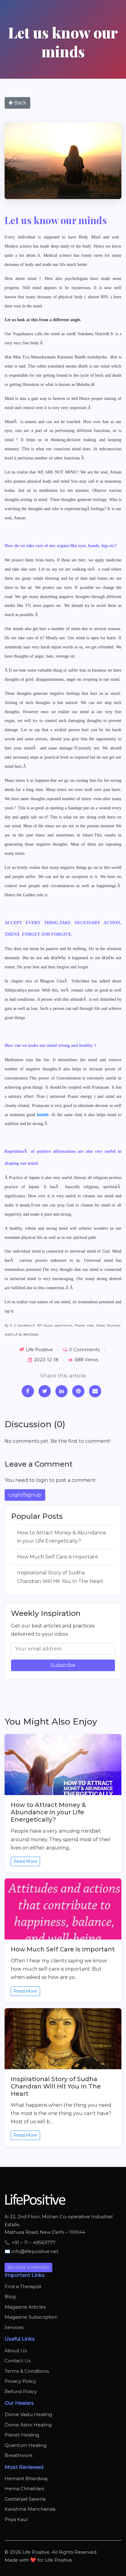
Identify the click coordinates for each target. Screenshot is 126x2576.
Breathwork (19, 2455)
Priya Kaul (16, 2519)
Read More (25, 1861)
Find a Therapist (23, 2286)
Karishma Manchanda (30, 2509)
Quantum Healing (26, 2445)
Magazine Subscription (31, 2317)
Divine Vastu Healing (28, 2414)
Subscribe (63, 1665)
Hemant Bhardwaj (26, 2478)
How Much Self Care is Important (58, 1557)
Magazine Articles (25, 2307)
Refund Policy (21, 2391)
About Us (16, 2351)
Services (14, 2327)
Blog (10, 2297)
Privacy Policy (20, 2381)
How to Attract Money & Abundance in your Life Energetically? (62, 1537)
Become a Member (28, 2267)
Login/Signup (25, 1495)
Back (20, 103)
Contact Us (18, 2361)
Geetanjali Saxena (25, 2499)
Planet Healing (22, 2435)
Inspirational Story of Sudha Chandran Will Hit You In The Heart (60, 1577)
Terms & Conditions (27, 2371)
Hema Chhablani (24, 2489)
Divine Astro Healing (28, 2425)
